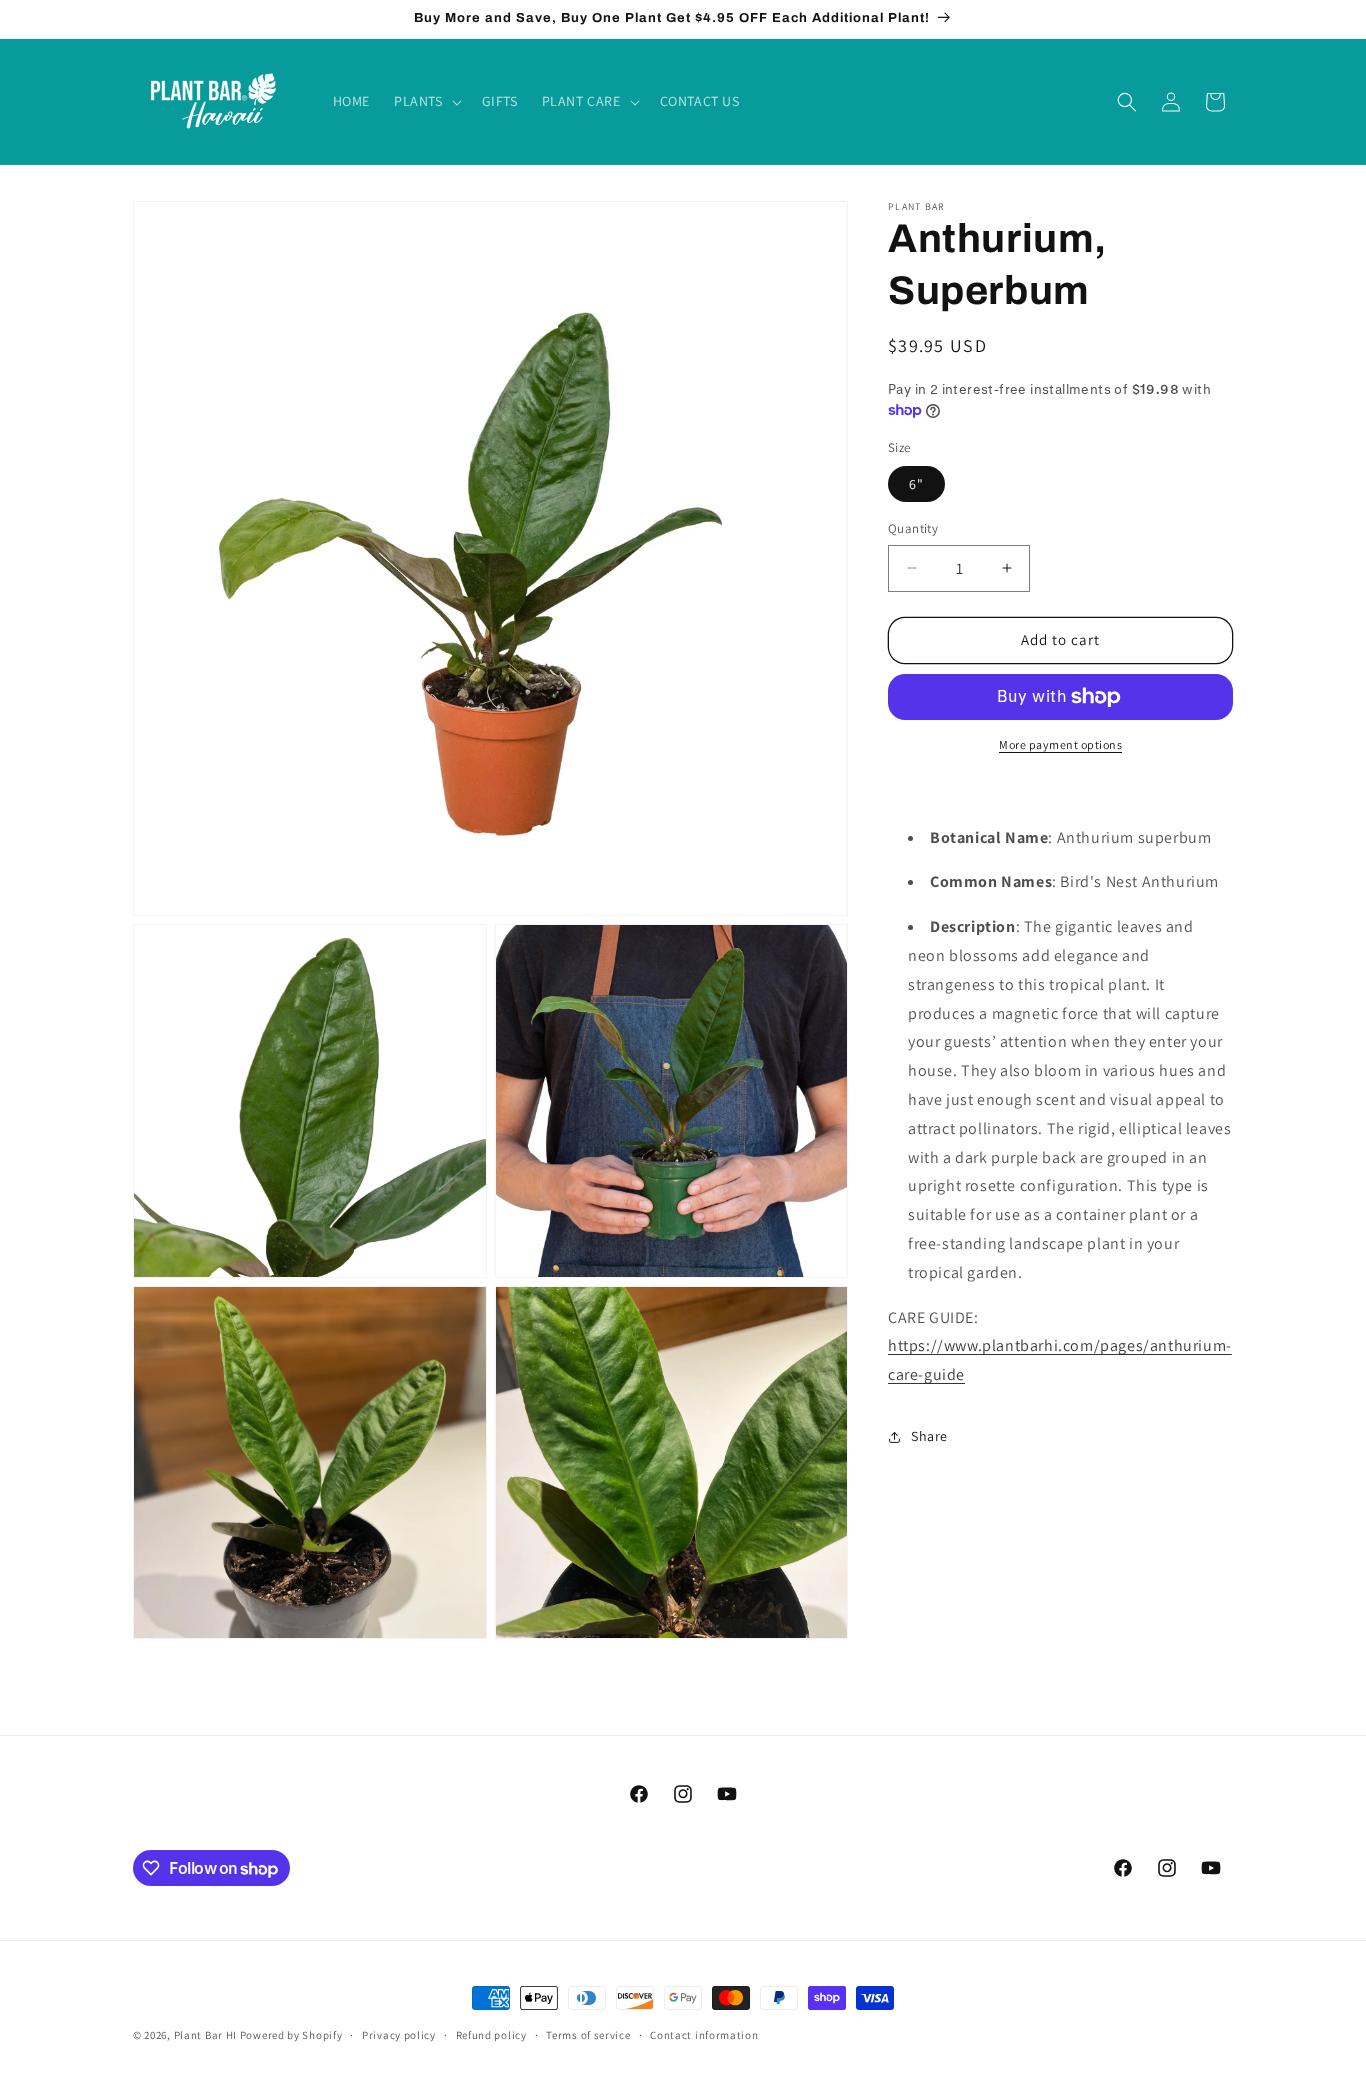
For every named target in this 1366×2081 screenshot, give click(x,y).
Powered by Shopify (291, 2035)
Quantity (913, 528)
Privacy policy (399, 2035)
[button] (426, 101)
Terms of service (588, 2035)
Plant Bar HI (205, 2035)
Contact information (704, 2035)
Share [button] (929, 1436)
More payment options (1060, 744)
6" (916, 484)
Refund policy (491, 2035)
